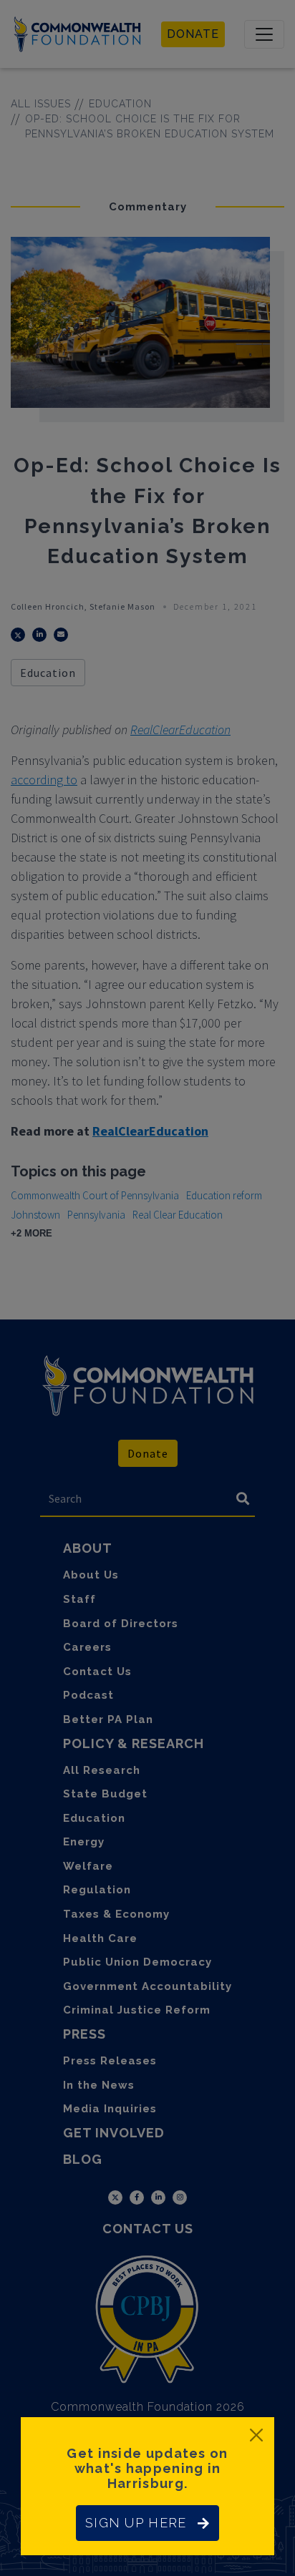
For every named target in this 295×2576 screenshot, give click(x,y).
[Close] (256, 2435)
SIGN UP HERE (136, 2523)
